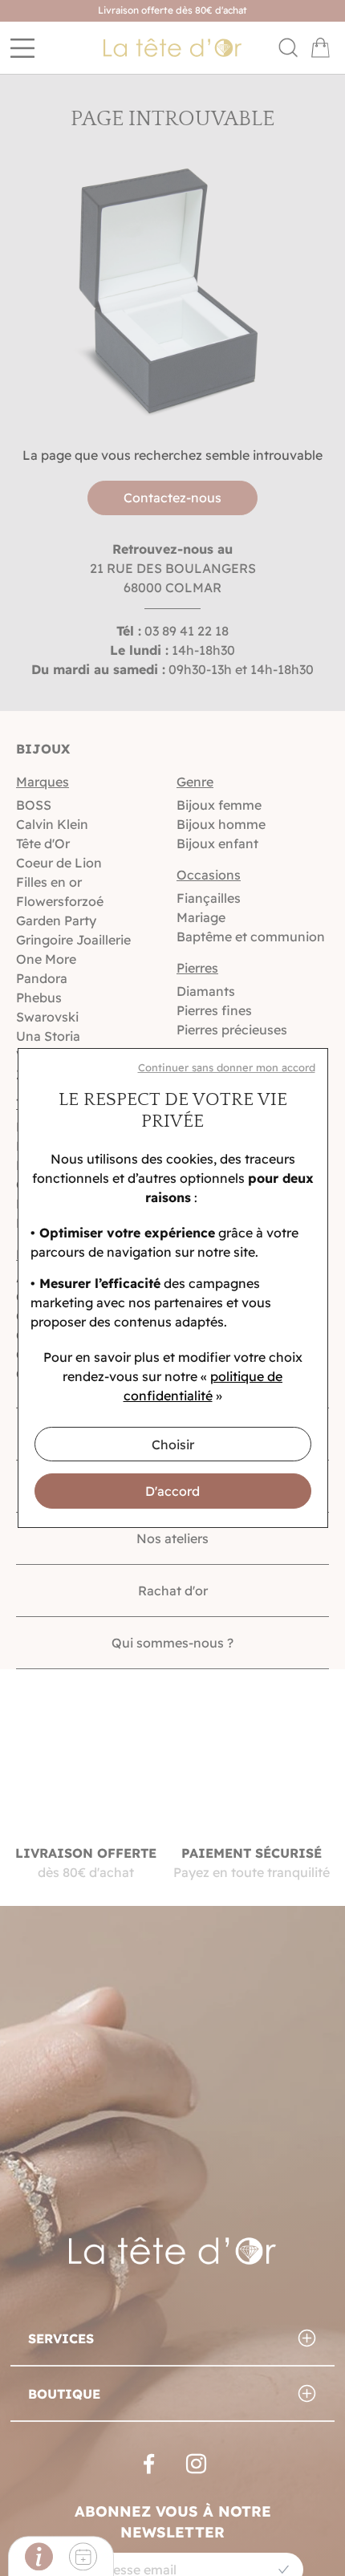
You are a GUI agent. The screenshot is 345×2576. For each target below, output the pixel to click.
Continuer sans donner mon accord (227, 1067)
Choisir (173, 1444)
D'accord (172, 1491)
